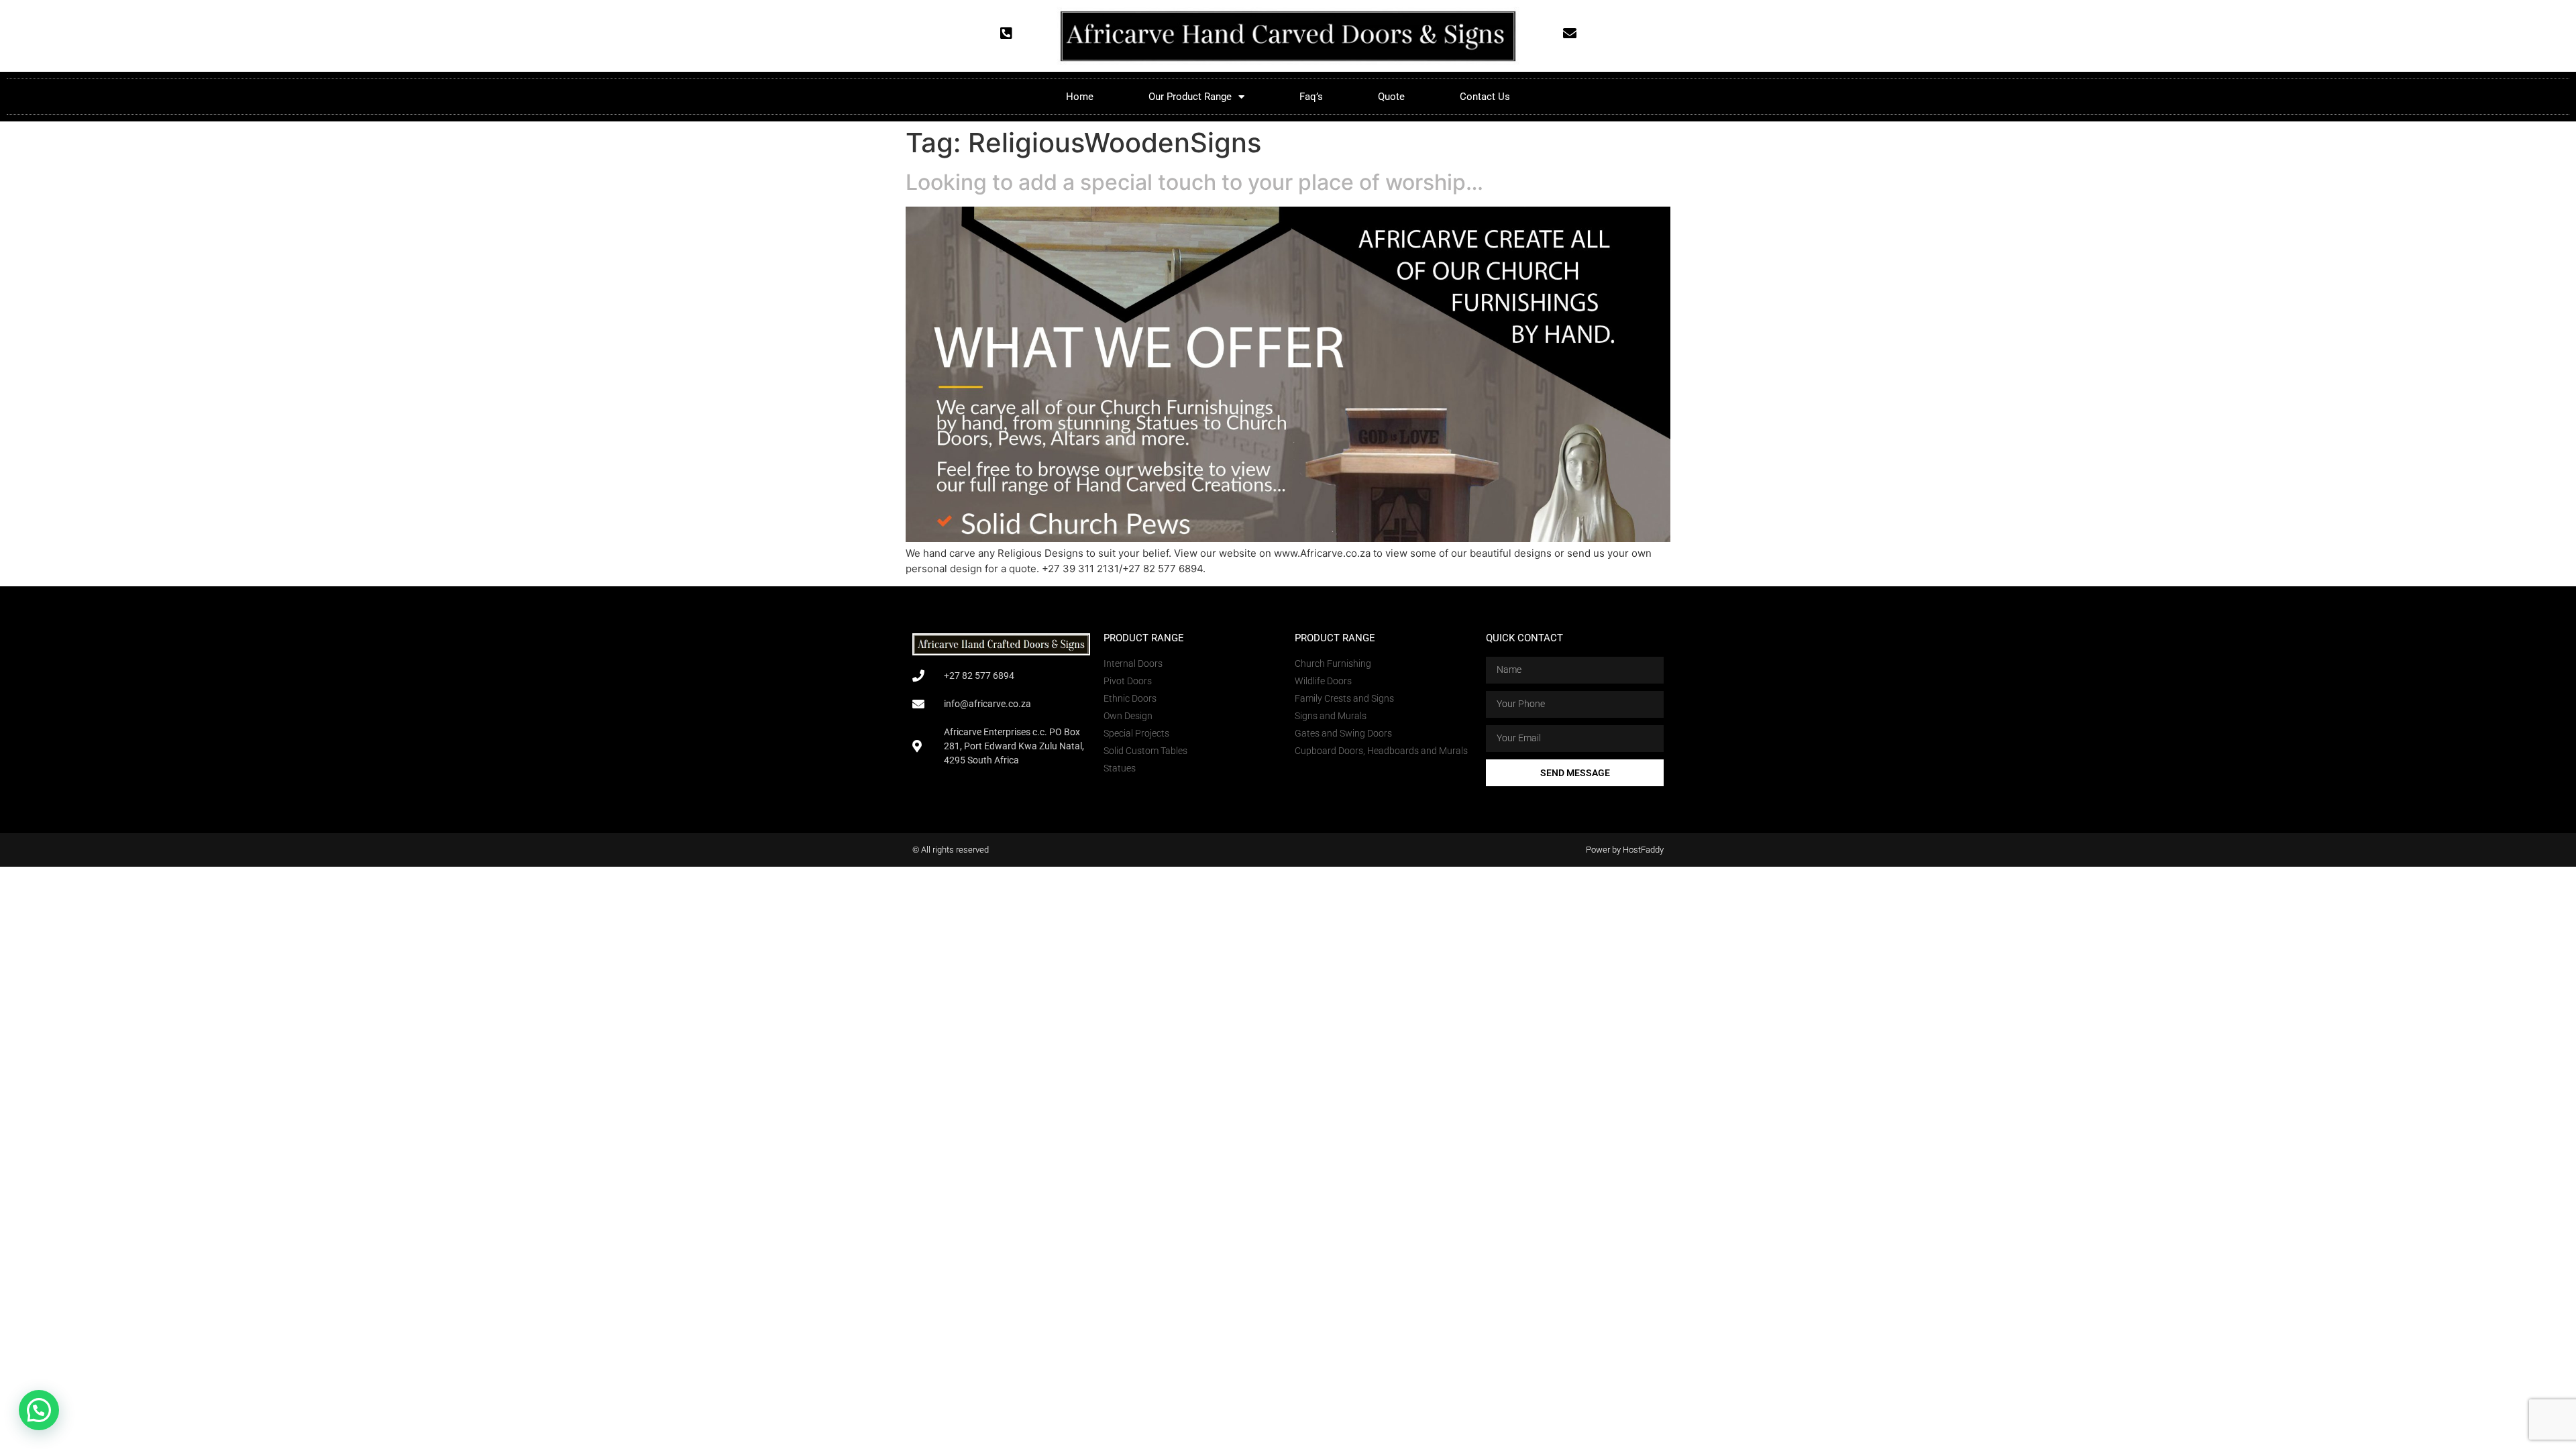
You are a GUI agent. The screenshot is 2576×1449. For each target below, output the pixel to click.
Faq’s (1311, 97)
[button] (39, 1410)
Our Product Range (1190, 97)
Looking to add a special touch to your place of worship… (1194, 182)
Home (1080, 97)
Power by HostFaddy (1625, 850)
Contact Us (1485, 97)
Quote (1391, 97)
